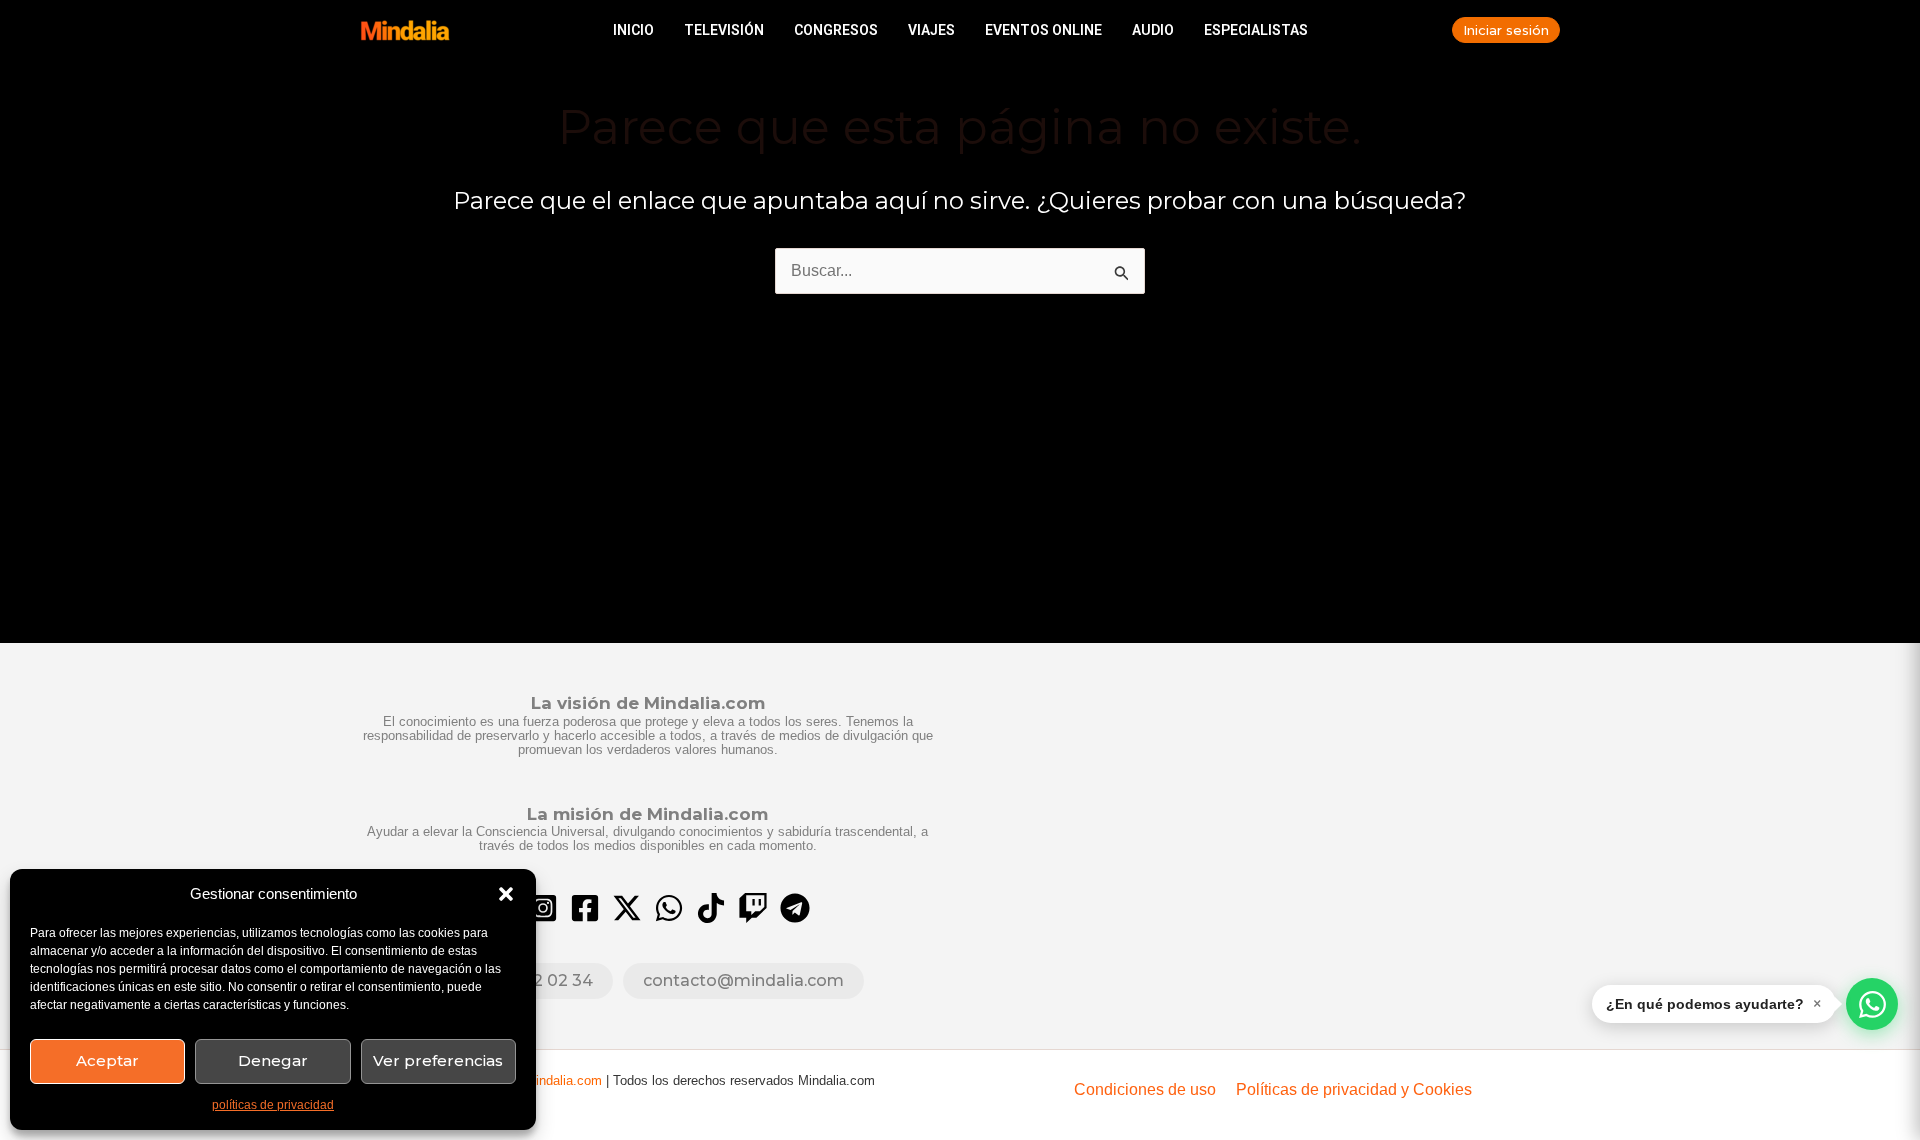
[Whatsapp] (669, 908)
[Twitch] (753, 908)
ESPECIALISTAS (1256, 30)
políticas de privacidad (273, 1105)
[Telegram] (795, 908)
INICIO (633, 30)
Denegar (273, 1060)
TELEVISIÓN (724, 30)
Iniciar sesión (1506, 30)
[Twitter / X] (627, 908)
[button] (506, 894)
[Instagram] (543, 908)
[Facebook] (585, 908)
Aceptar (107, 1060)
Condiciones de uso (1145, 1089)
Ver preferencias (438, 1060)
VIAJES (931, 30)
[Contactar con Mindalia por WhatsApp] (1872, 1004)
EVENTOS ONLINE (1043, 30)
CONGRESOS (836, 30)
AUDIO (1153, 30)
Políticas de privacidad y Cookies (1354, 1089)
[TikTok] (711, 908)
